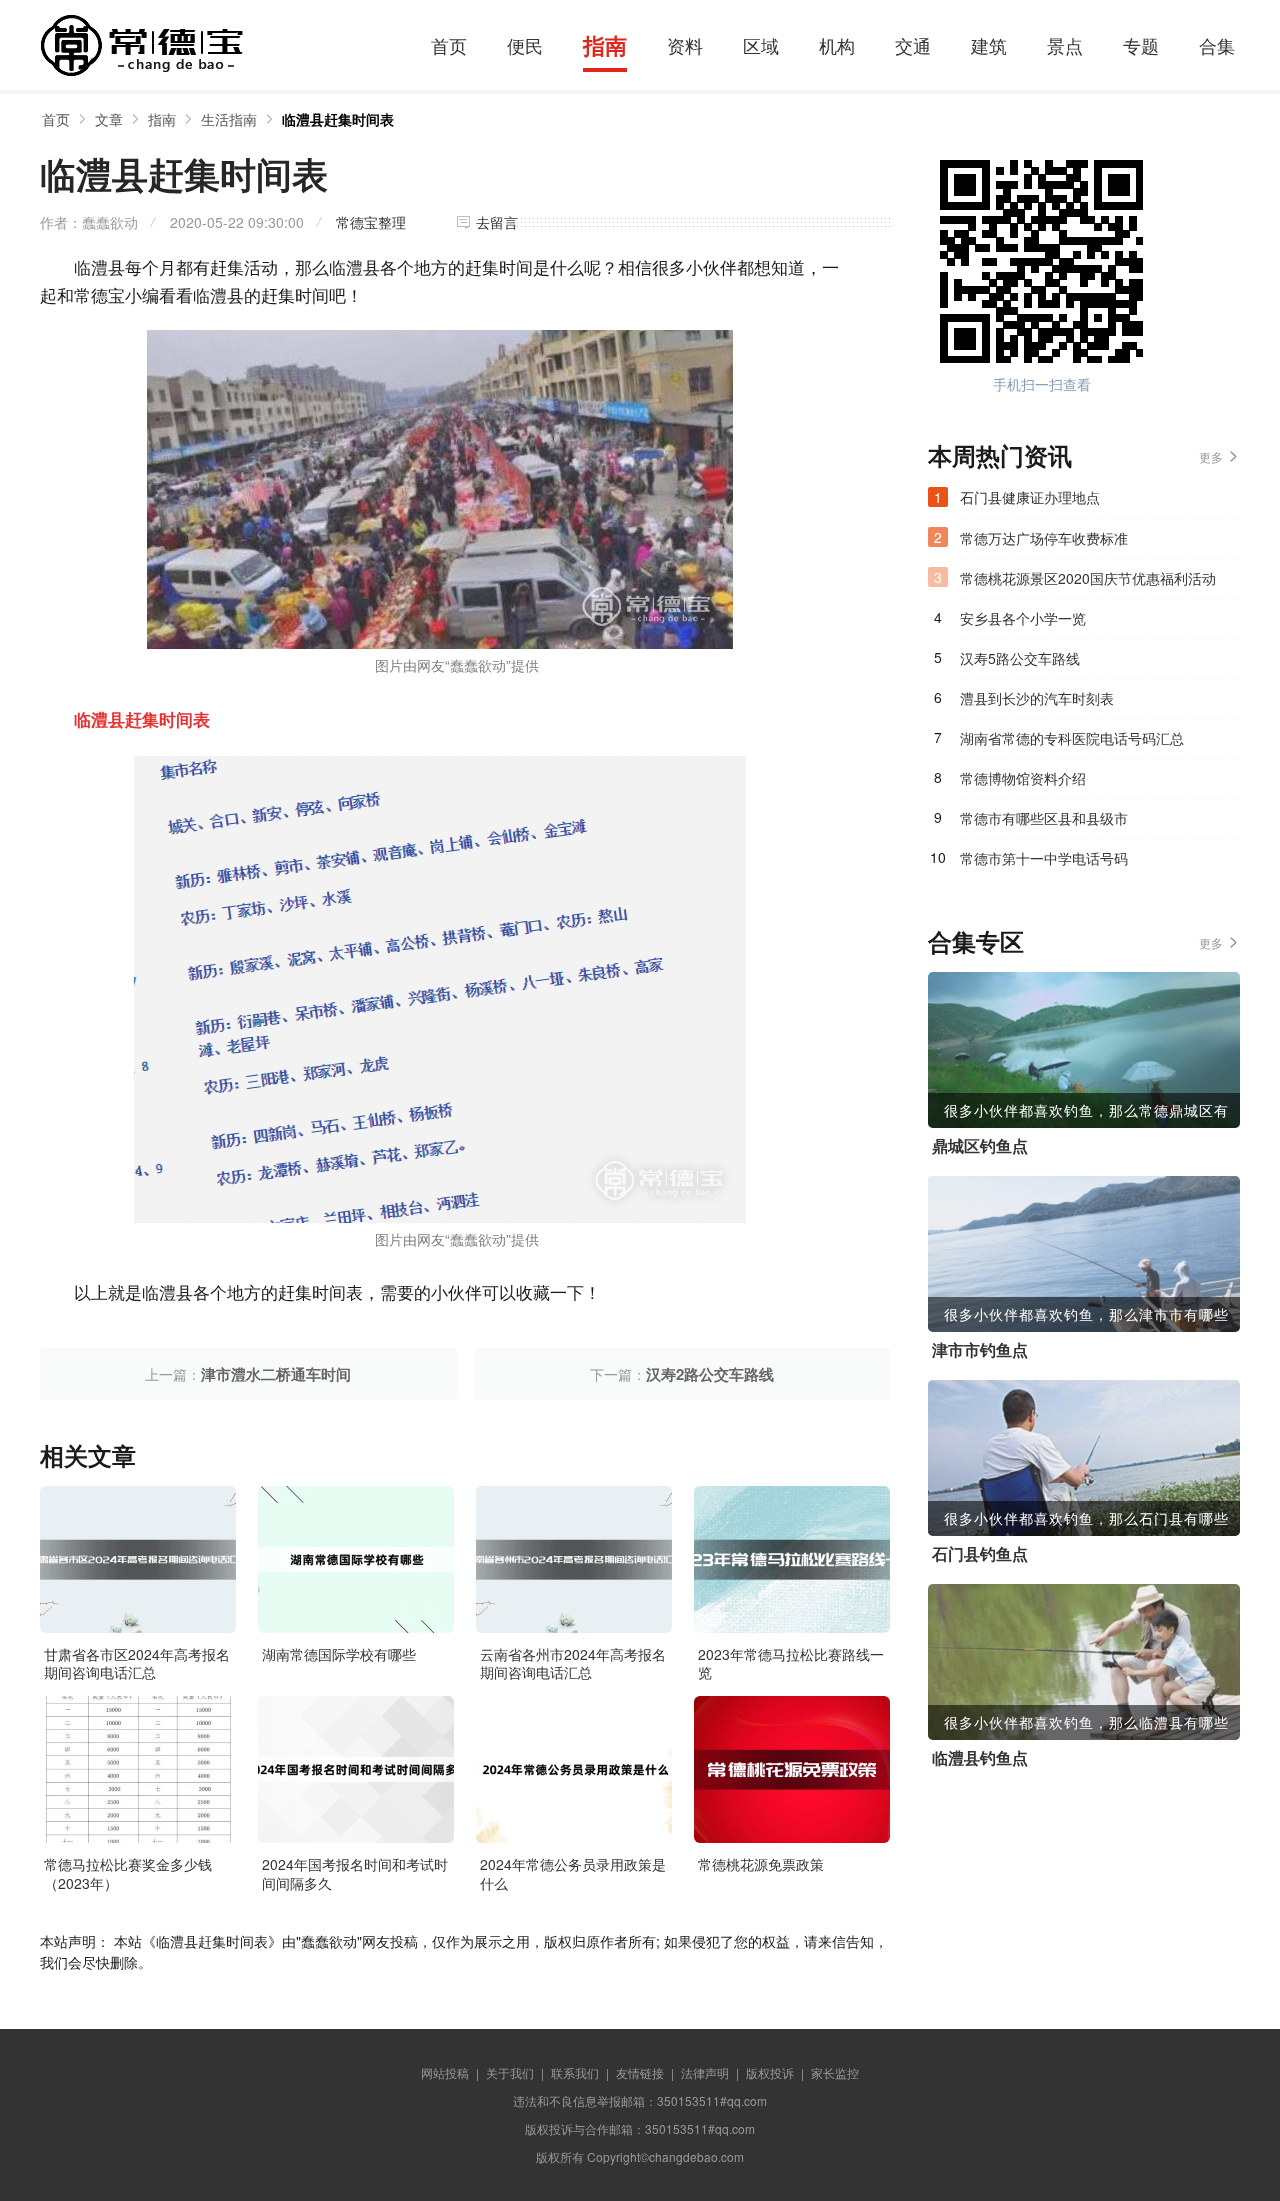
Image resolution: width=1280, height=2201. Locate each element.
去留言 (497, 222)
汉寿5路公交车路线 (1020, 658)
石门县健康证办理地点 (1030, 497)
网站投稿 (445, 2072)
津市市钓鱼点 (980, 1350)
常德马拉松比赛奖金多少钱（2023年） (128, 1873)
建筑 (989, 45)
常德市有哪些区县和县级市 (1044, 818)
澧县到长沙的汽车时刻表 (1037, 698)
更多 (1211, 456)
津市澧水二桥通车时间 (276, 1374)
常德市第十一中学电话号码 (1044, 858)
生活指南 (229, 119)
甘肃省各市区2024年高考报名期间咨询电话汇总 (137, 1663)
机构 (837, 45)
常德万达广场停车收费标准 (1044, 538)
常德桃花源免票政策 (761, 1864)
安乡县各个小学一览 (1023, 618)
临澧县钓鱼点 (980, 1758)
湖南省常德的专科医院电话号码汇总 (1072, 738)
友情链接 (640, 2072)
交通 (913, 45)
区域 (761, 45)
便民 (525, 45)
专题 (1141, 45)
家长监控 (835, 2072)
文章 (109, 119)
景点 (1065, 45)
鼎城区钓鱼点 (980, 1146)
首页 (449, 45)
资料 (685, 45)
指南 (605, 45)
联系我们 (575, 2072)
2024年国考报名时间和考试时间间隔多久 (355, 1873)
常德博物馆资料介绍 (1023, 778)
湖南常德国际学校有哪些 (339, 1654)
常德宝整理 (371, 222)
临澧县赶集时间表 (338, 119)
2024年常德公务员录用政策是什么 (573, 1873)
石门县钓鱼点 (980, 1554)
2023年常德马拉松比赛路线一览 (791, 1663)
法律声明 (705, 2072)
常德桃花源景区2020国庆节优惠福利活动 (1088, 578)
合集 (1217, 45)
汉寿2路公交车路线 (710, 1374)
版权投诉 (770, 2072)
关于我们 (510, 2072)
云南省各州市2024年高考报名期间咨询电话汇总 (573, 1663)
